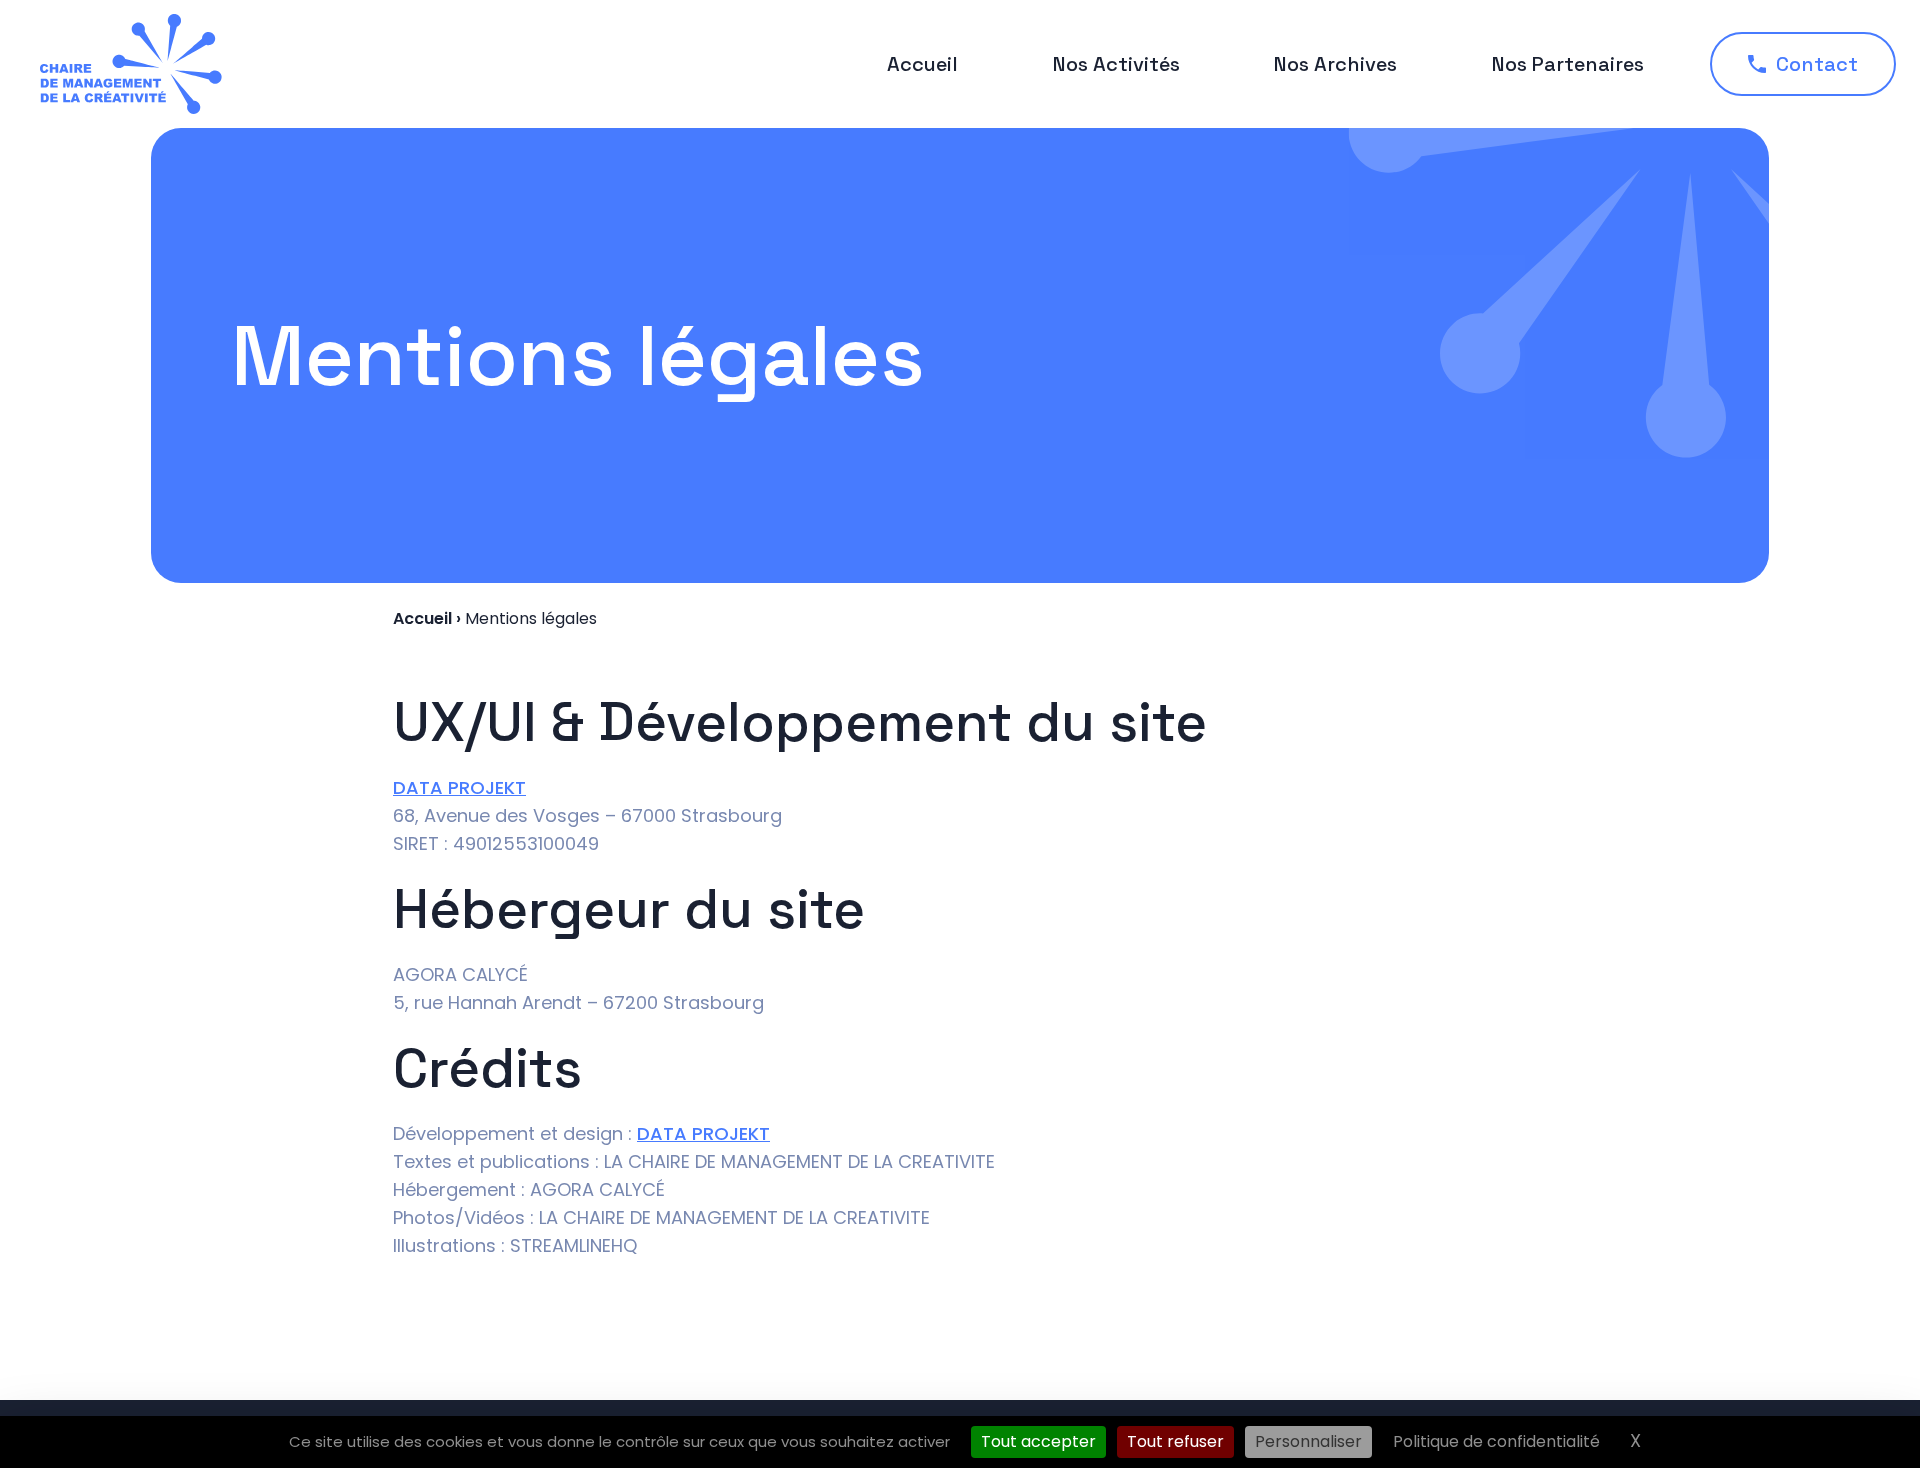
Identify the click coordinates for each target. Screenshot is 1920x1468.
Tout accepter (1038, 1441)
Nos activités (1116, 64)
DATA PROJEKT (459, 787)
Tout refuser (1175, 1441)
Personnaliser (1308, 1441)
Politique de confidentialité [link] (1496, 1441)
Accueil (922, 64)
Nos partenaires (1568, 64)
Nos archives (1335, 64)
